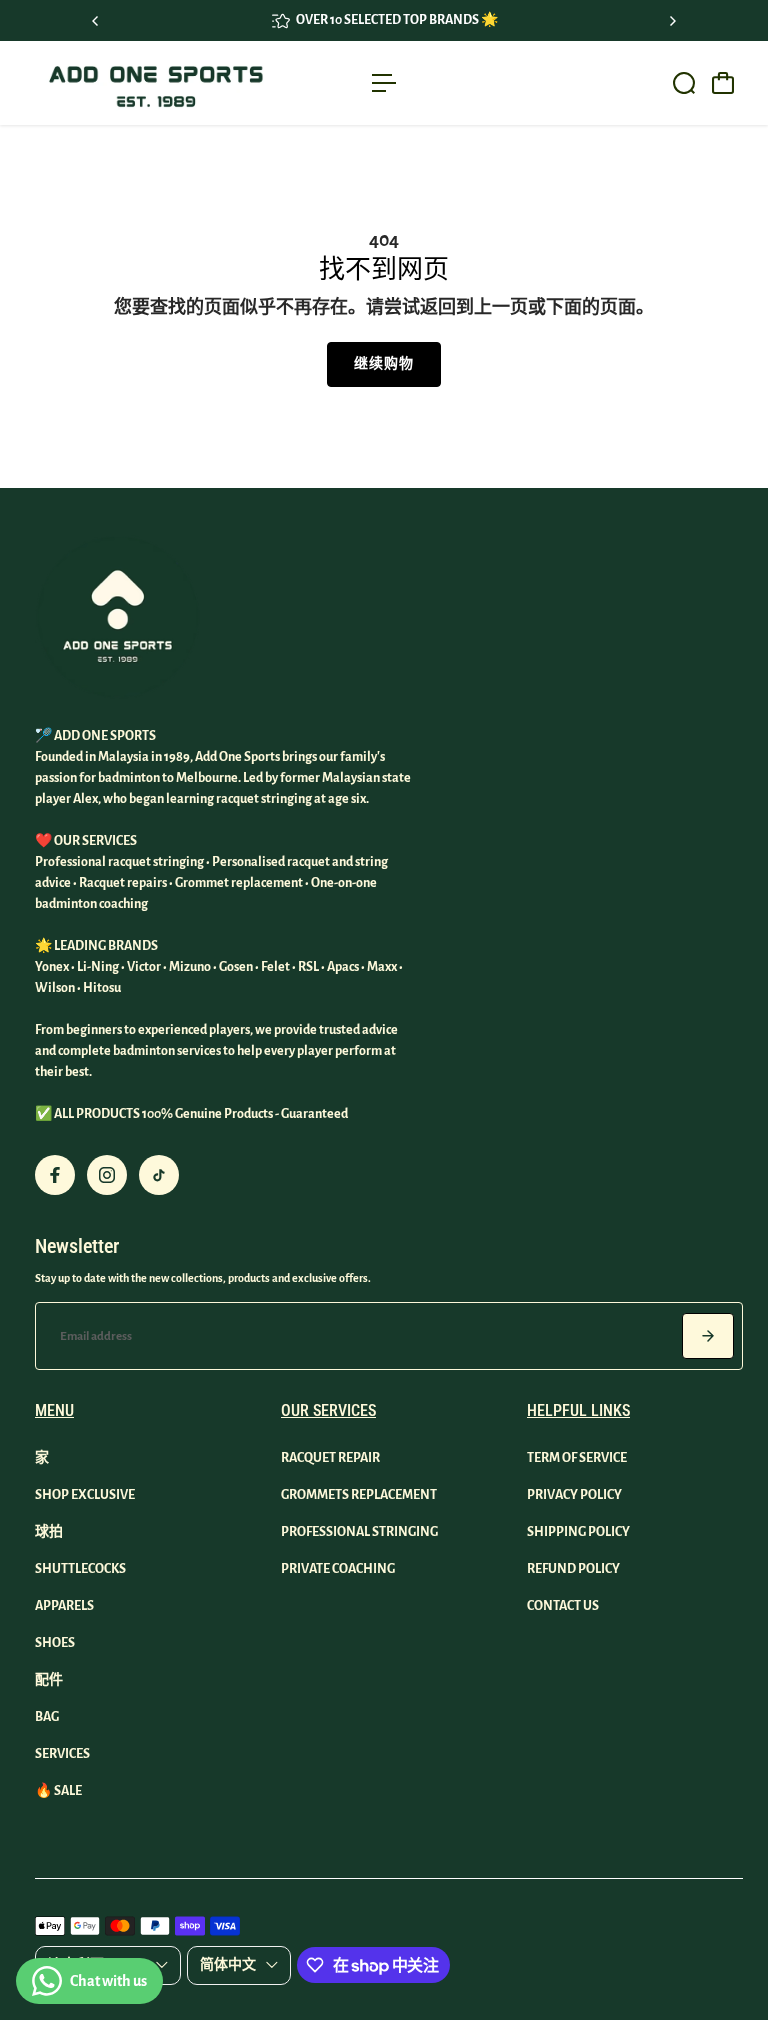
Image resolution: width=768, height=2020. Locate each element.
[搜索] (684, 83)
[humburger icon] (384, 83)
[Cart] (723, 83)
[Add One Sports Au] (155, 83)
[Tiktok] (159, 1175)
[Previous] (96, 21)
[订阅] (708, 1336)
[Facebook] (55, 1175)
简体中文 (228, 1965)
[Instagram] (107, 1175)
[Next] (672, 21)
